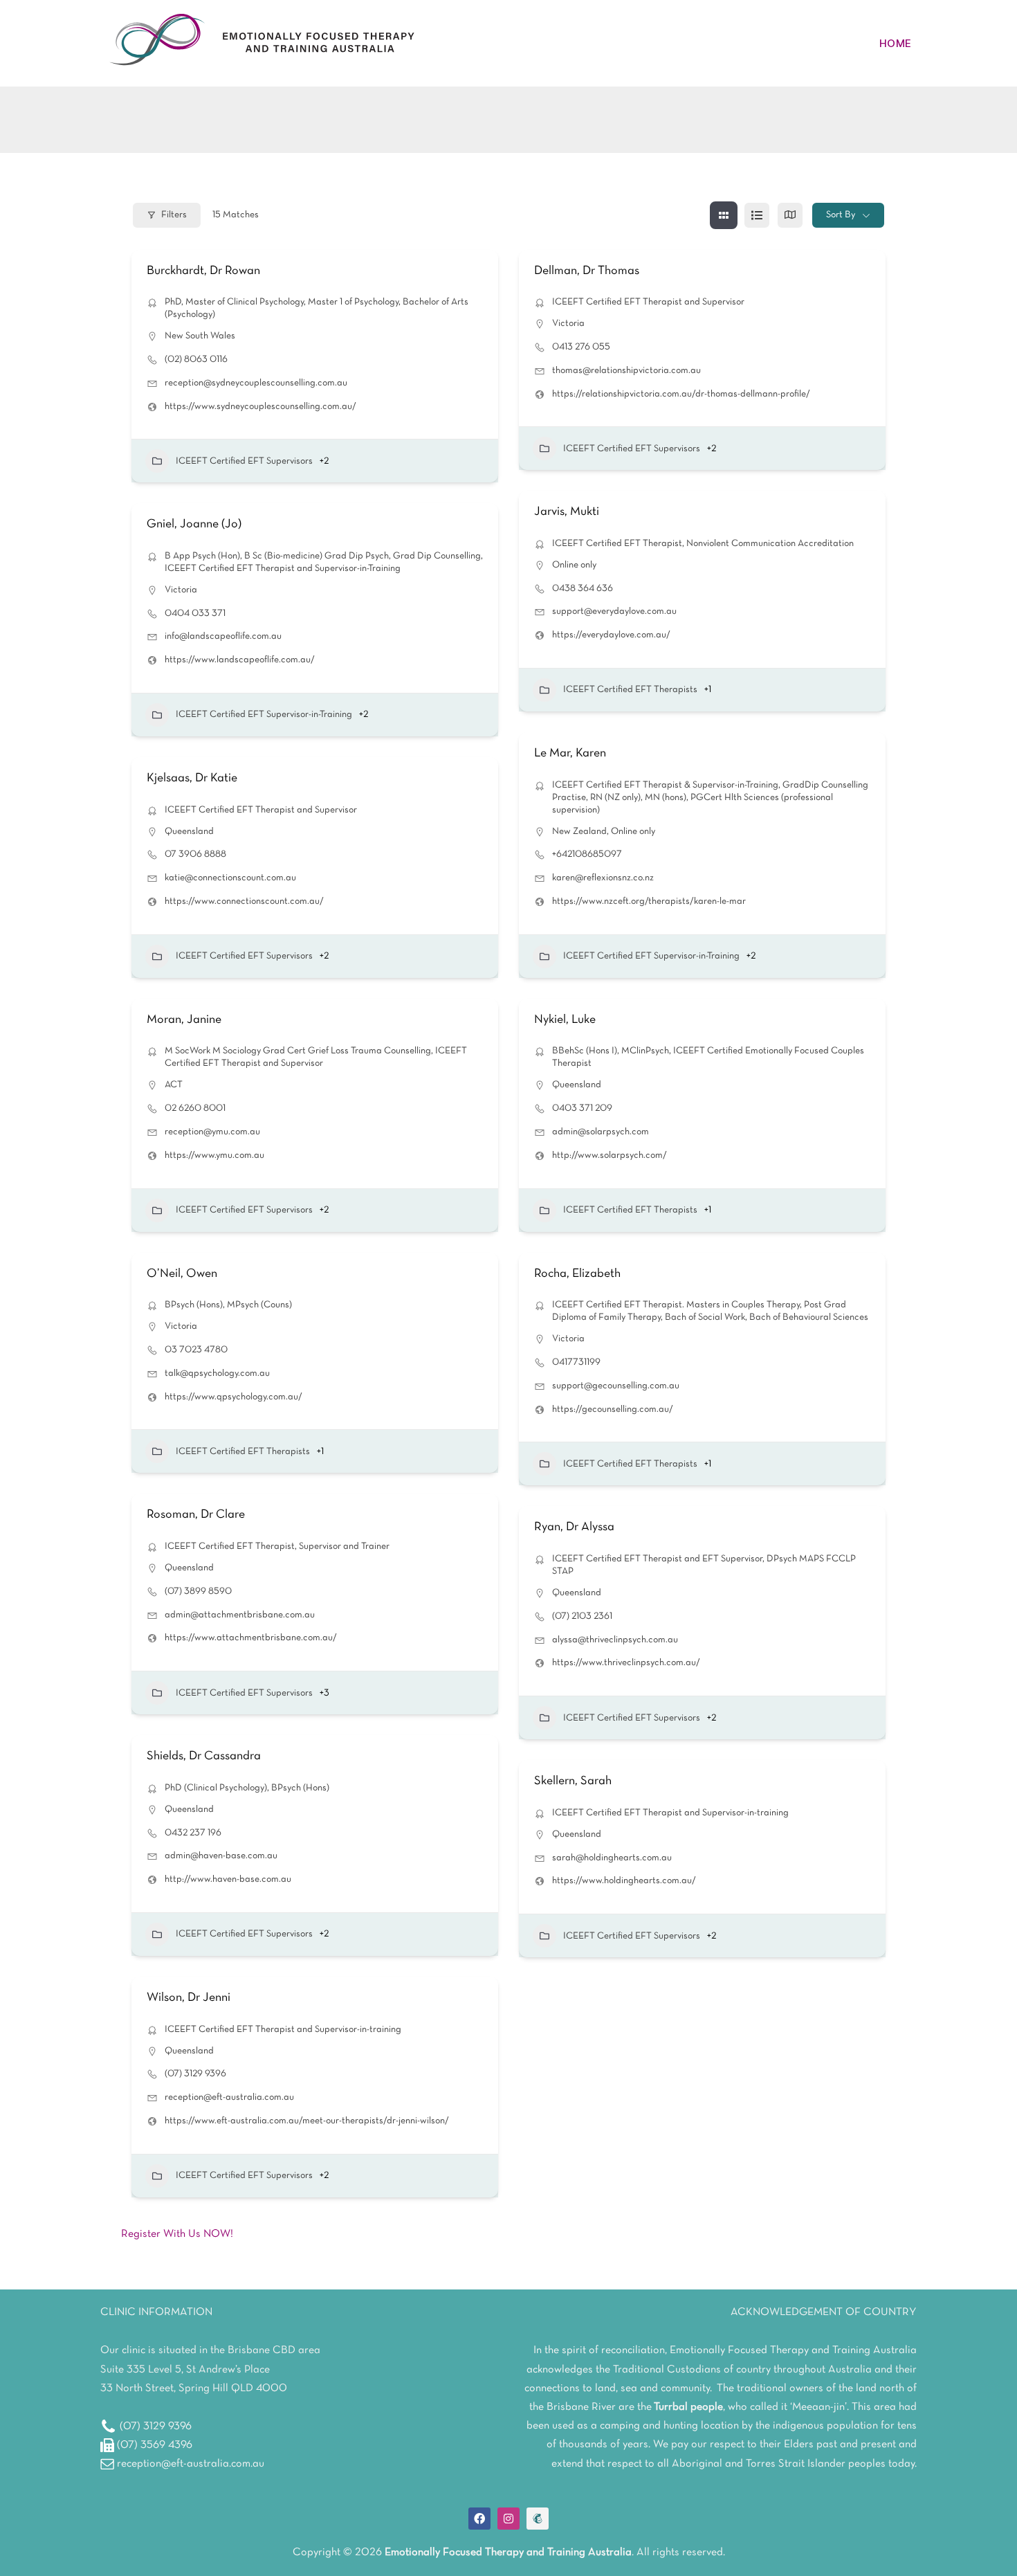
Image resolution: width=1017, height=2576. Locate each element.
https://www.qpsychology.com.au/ (233, 1397)
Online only (574, 565)
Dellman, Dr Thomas (587, 271)
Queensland (189, 832)
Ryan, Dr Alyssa (574, 1527)
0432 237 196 (193, 1833)
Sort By (841, 215)
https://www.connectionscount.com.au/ (244, 901)
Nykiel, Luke (565, 1020)
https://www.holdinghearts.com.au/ (624, 1881)
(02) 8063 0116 (196, 360)
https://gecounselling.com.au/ (613, 1409)
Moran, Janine (184, 1020)
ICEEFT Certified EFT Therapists (630, 690)
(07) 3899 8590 (198, 1591)
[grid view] (724, 215)
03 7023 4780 (196, 1350)
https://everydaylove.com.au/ (611, 635)
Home (895, 43)
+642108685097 (587, 854)
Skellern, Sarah (573, 1781)
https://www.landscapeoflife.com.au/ (240, 660)
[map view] (790, 215)
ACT (174, 1085)
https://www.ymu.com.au (214, 1155)
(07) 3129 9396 (195, 2074)
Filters (174, 215)
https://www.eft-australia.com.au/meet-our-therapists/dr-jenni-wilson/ (307, 2121)
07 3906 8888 (195, 854)
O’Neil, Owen (182, 1274)
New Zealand (579, 832)
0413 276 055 (581, 347)
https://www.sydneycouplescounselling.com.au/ (260, 407)
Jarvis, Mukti (567, 512)
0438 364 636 (583, 589)
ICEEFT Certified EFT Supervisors (244, 461)
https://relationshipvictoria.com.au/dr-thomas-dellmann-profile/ (681, 394)
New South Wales (200, 336)
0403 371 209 (582, 1108)
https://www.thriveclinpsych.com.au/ (626, 1663)
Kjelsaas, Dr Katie (192, 778)
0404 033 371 (195, 614)
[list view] (757, 215)
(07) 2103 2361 (582, 1616)
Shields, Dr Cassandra (204, 1756)
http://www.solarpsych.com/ (610, 1155)
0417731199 (576, 1362)
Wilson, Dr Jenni (189, 1998)
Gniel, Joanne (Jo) (194, 524)
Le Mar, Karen (570, 753)
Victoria (568, 324)
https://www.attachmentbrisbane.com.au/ (251, 1638)
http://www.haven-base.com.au (228, 1879)
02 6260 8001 (195, 1108)
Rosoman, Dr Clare (196, 1515)
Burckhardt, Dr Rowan (203, 271)
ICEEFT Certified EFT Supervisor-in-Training (264, 715)
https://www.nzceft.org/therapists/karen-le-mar (649, 901)
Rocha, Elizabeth (577, 1274)
